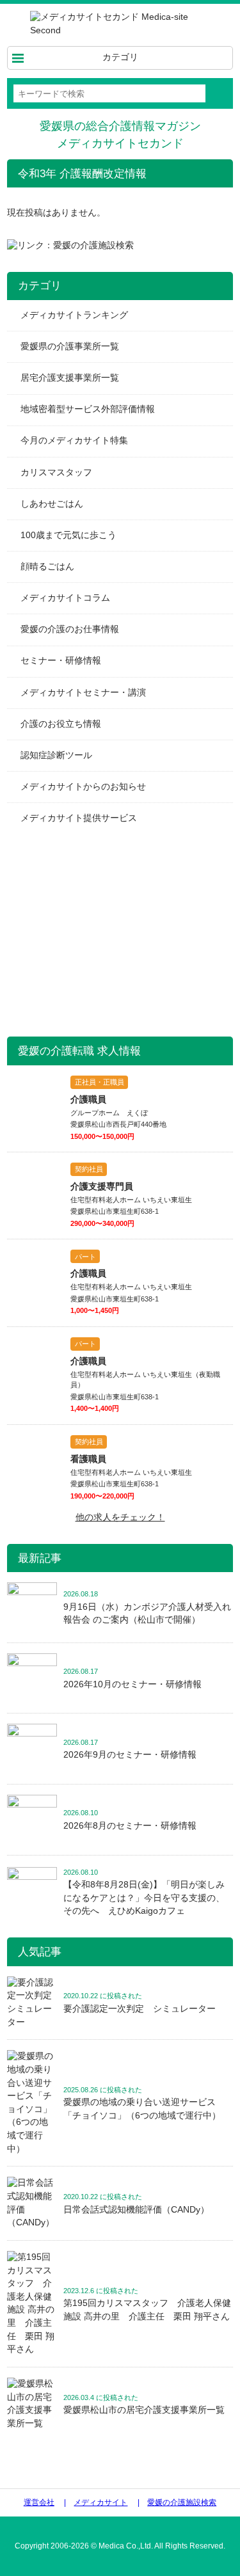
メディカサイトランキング (74, 315)
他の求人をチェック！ (120, 1517)
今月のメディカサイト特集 (74, 441)
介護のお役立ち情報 (61, 724)
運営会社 (39, 2502)
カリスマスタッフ (56, 473)
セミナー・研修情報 (61, 661)
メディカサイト (100, 2502)
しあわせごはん (52, 504)
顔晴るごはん (47, 567)
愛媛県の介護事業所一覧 (70, 346)
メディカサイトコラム (65, 598)
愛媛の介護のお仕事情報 (70, 629)
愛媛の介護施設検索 (182, 2502)
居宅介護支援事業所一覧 (70, 378)
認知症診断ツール (56, 755)
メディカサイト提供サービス (79, 818)
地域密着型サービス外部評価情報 (88, 409)
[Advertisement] (103, 933)
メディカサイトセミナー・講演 (83, 693)
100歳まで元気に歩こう (68, 535)
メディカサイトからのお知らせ (83, 787)
